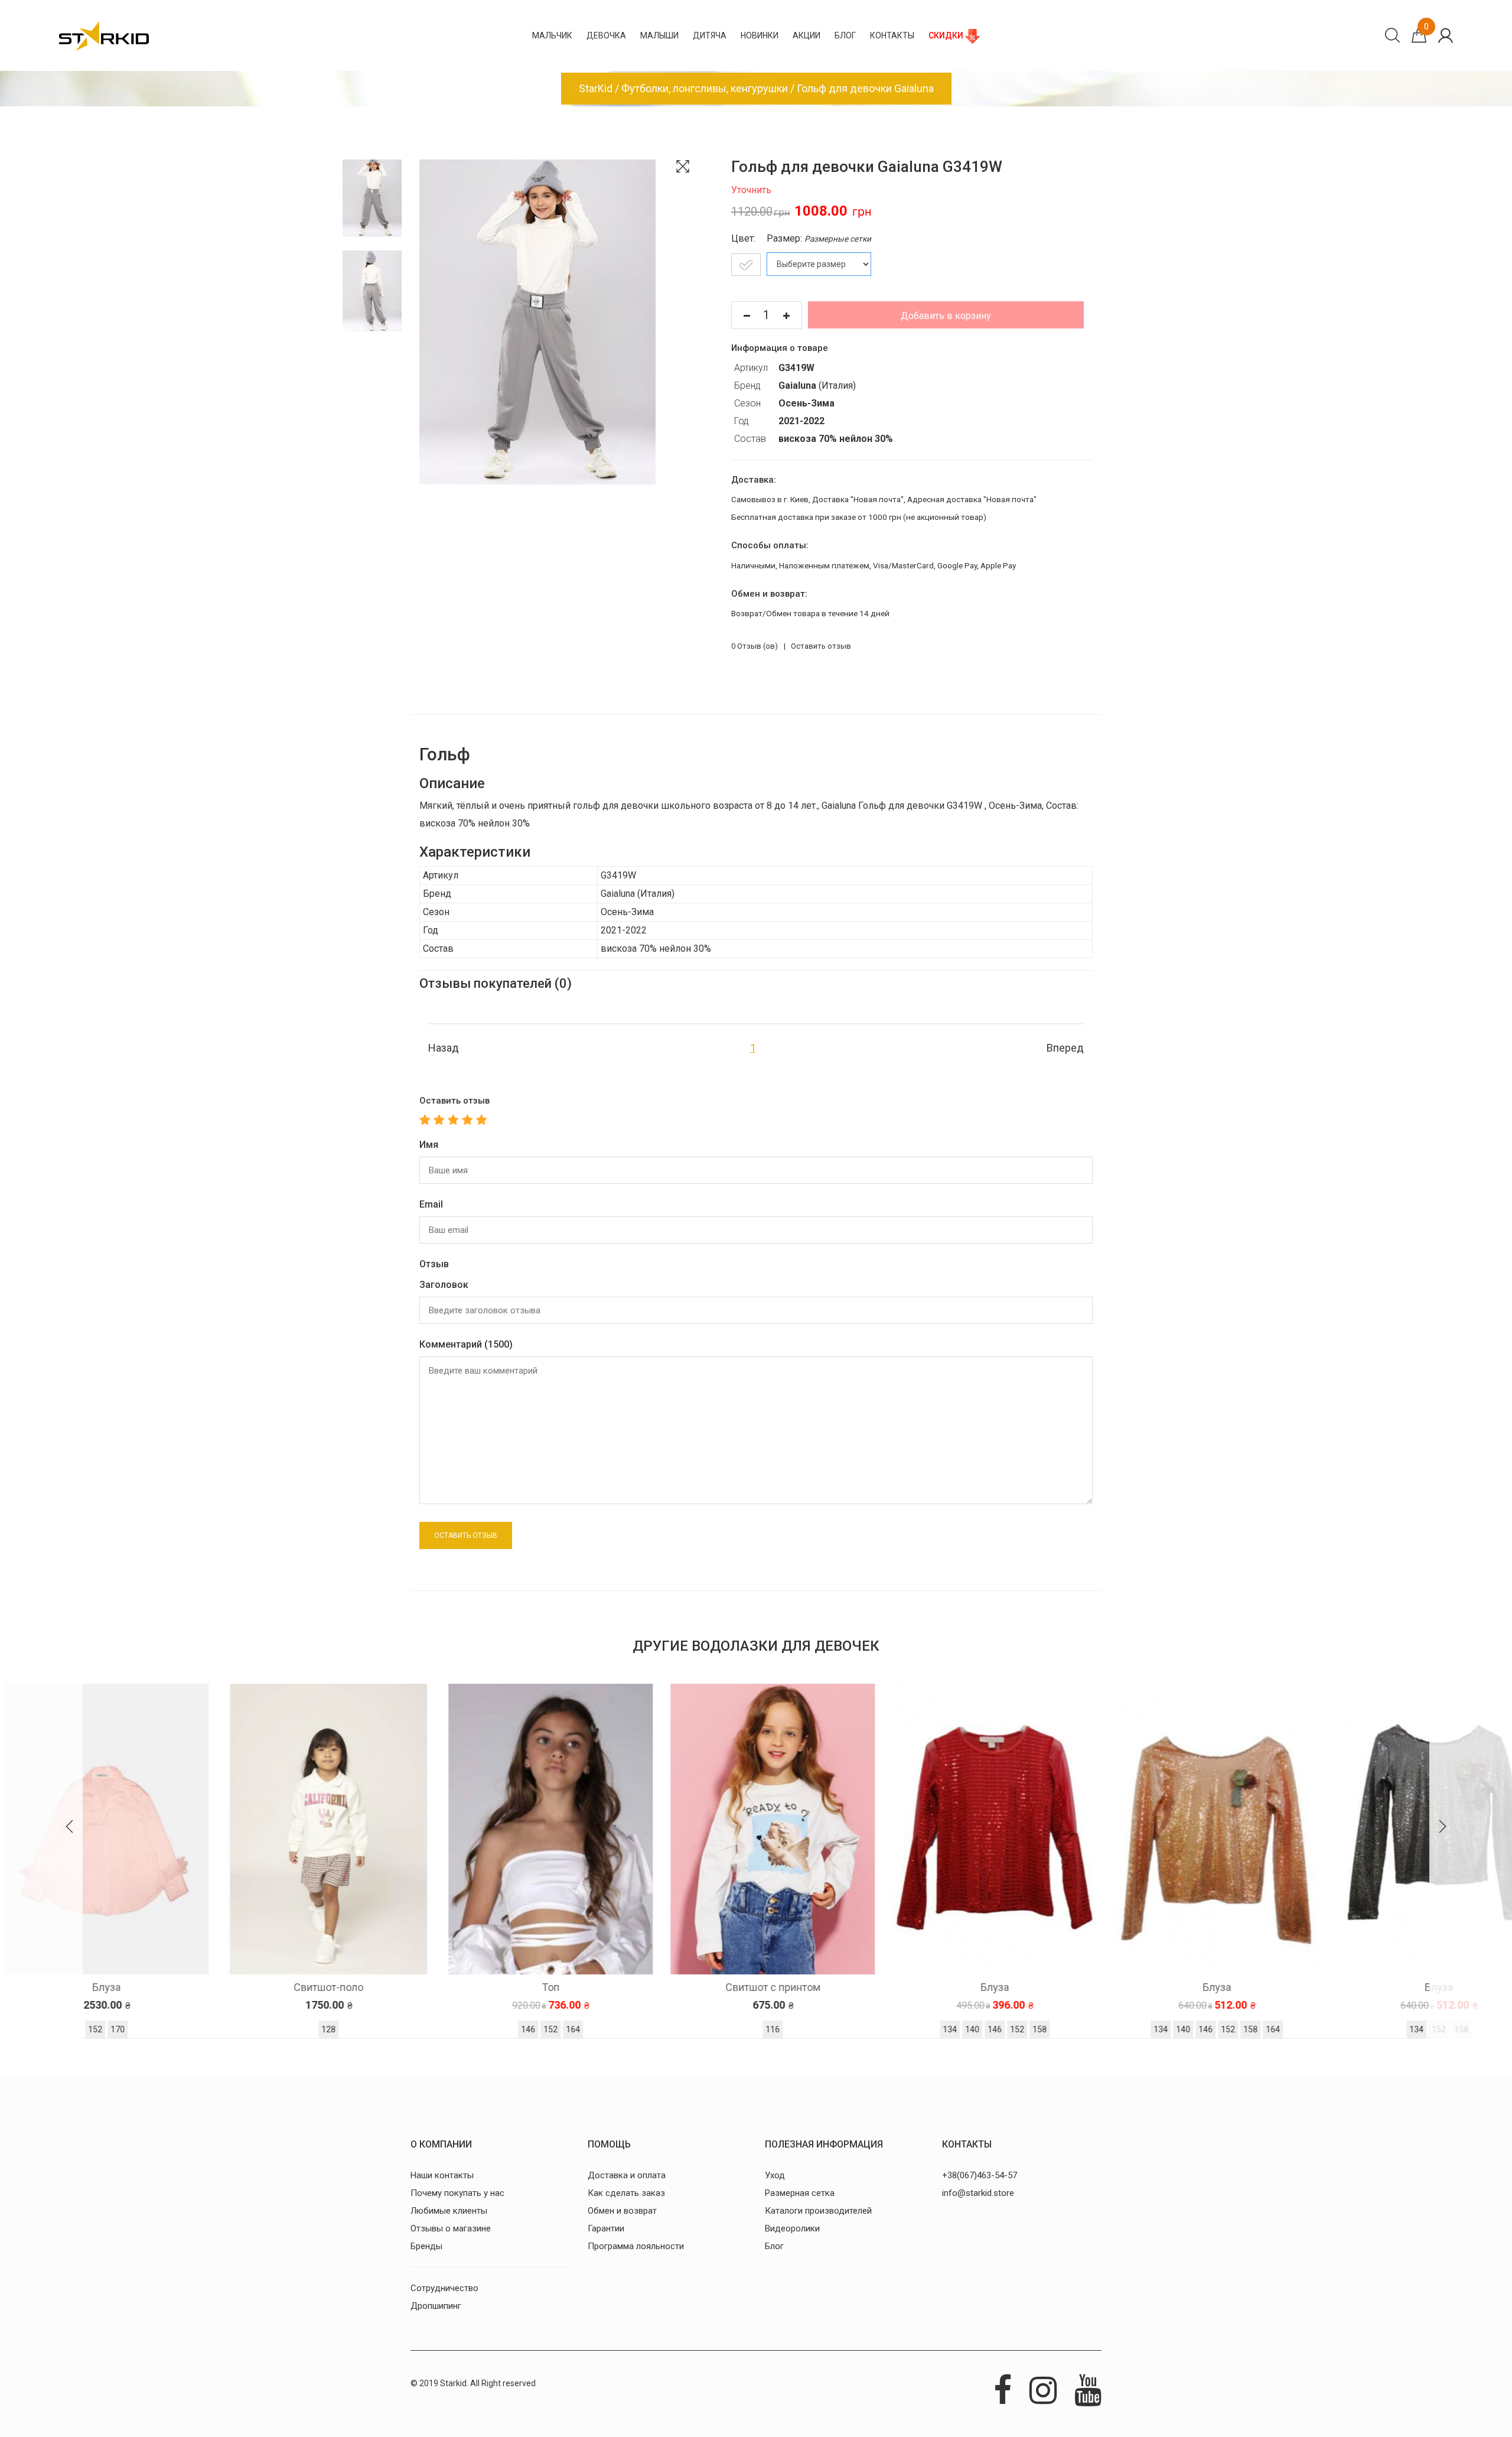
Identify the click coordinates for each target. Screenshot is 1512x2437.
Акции (806, 35)
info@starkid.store (978, 2193)
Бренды (426, 2246)
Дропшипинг (436, 2306)
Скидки (947, 35)
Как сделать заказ (626, 2193)
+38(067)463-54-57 (980, 2175)
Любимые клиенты (449, 2211)
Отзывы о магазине (451, 2228)
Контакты (892, 35)
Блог (845, 35)
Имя (429, 1145)
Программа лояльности (636, 2246)
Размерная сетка (800, 2193)
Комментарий (466, 1344)
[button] (70, 1828)
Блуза (756, 1987)
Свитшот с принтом (534, 1987)
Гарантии (606, 2228)
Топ (312, 1987)
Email (431, 1204)
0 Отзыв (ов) (755, 646)
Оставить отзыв (821, 646)
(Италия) (817, 385)
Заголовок (444, 1285)
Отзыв (434, 1264)
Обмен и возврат (622, 2211)
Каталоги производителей (818, 2211)
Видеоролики (792, 2228)
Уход (775, 2175)
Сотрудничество (444, 2288)
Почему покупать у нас (457, 2193)
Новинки (760, 35)
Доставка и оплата (627, 2175)
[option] (312, 1864)
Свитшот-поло (90, 1987)
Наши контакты (442, 2175)
